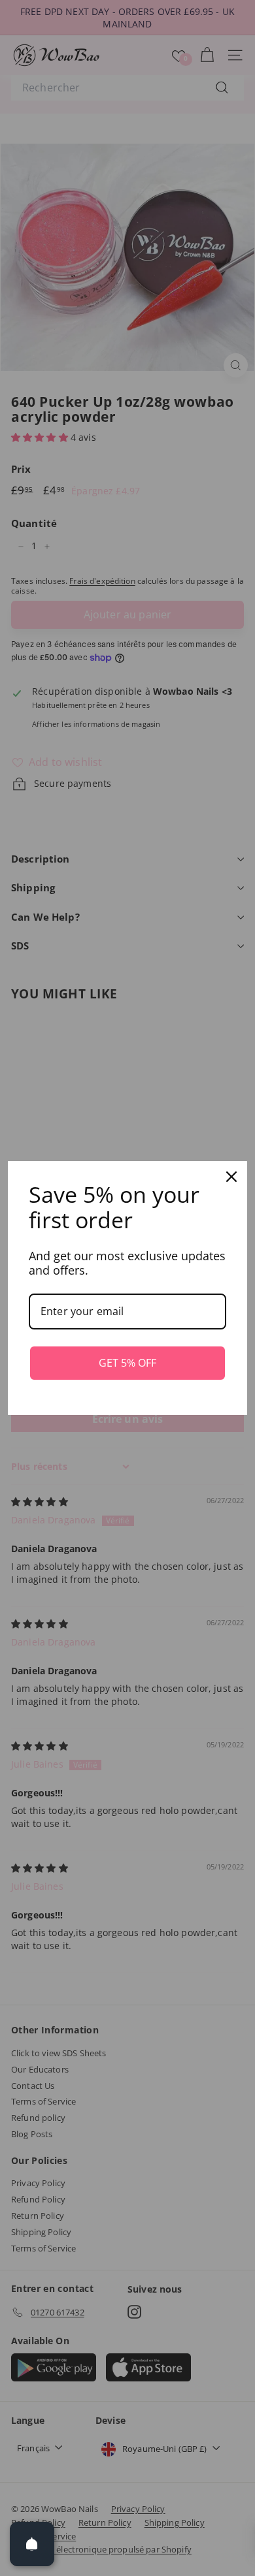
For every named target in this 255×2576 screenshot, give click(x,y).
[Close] (231, 1177)
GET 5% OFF (127, 1363)
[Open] (32, 2544)
